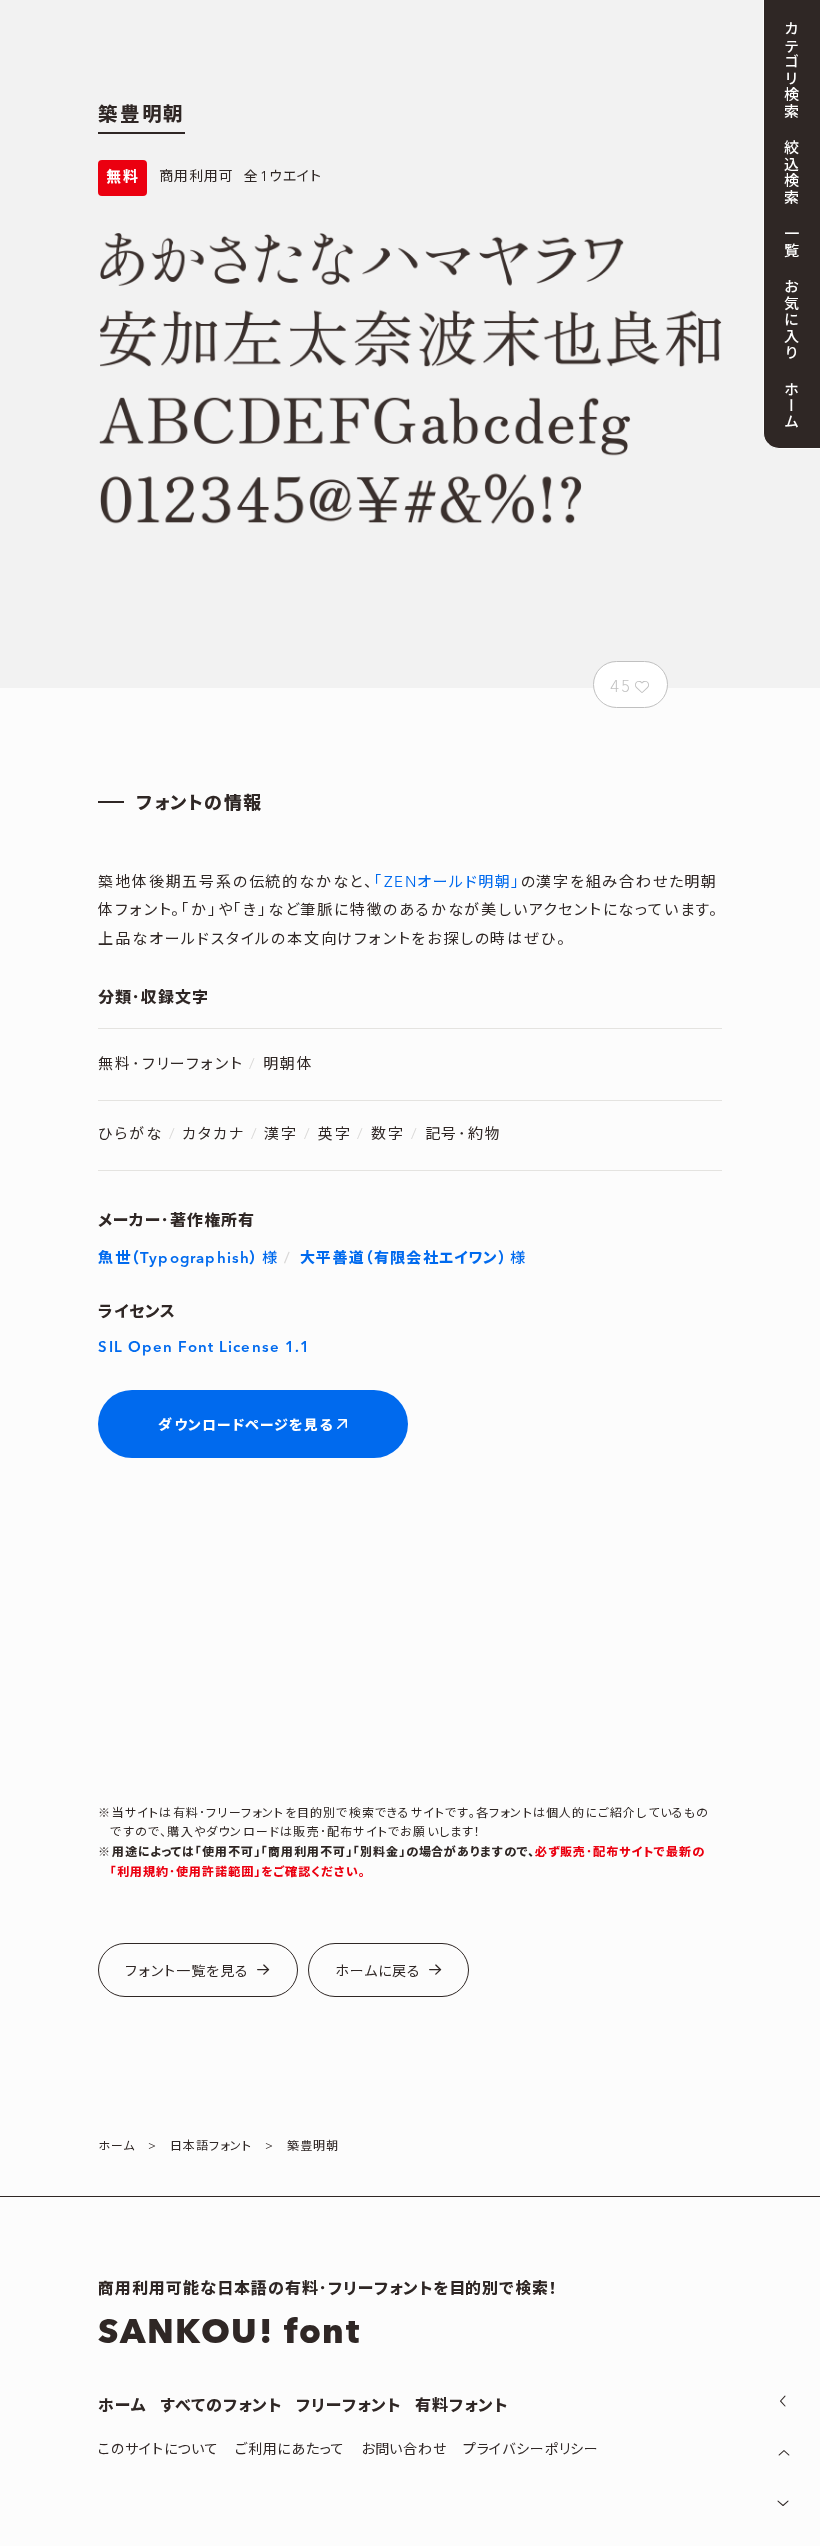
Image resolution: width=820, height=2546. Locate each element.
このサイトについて (158, 2450)
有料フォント (461, 2406)
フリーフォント (348, 2406)
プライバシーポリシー (531, 2450)
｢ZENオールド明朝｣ (447, 882)
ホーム (122, 2406)
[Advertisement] (409, 1634)
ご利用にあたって (290, 2450)
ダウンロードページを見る (245, 1426)
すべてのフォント (221, 2406)
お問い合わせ (404, 2450)
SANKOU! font (229, 2333)
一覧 (789, 241)
